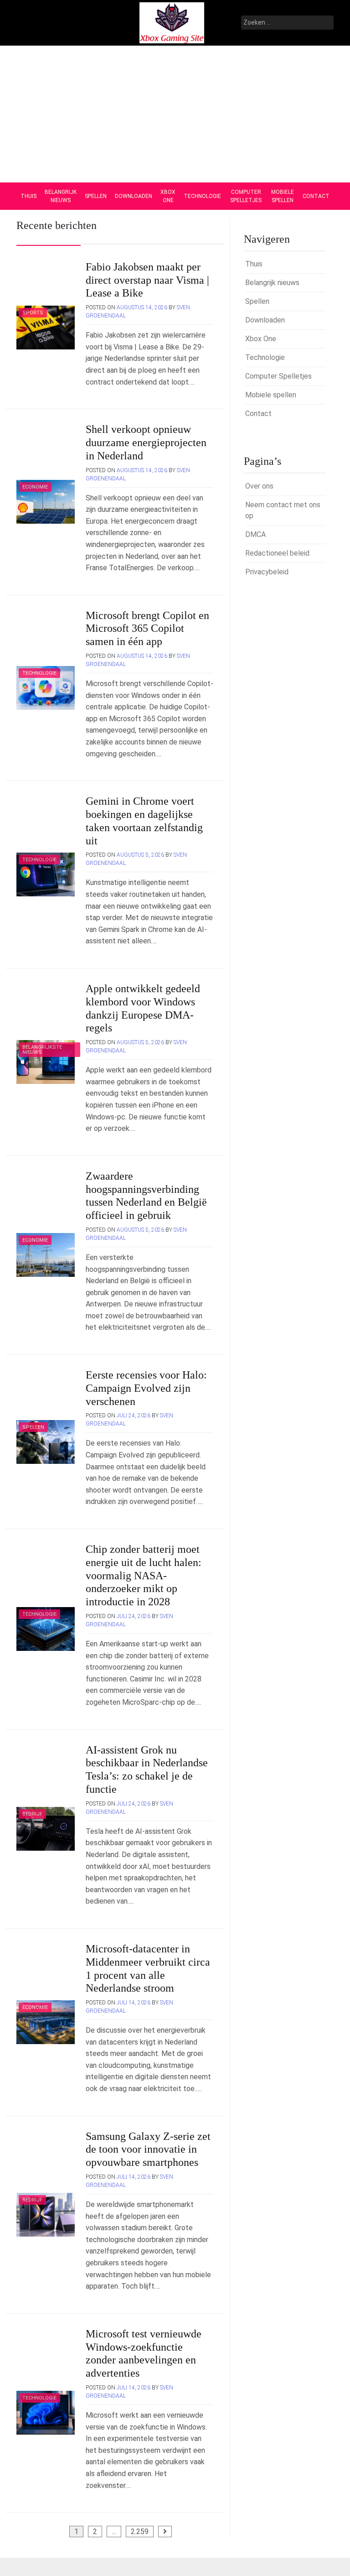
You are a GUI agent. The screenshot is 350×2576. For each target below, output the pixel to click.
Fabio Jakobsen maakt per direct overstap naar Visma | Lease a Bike (147, 280)
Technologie (202, 196)
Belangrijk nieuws (61, 196)
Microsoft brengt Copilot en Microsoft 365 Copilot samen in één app (147, 629)
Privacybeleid (267, 572)
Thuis (28, 196)
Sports (33, 313)
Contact (316, 196)
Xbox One (168, 196)
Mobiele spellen (283, 196)
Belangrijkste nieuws (42, 1050)
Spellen (96, 196)
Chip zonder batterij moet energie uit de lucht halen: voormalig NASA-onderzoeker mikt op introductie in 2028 (144, 1575)
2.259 (140, 2532)
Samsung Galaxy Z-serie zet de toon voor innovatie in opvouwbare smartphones (148, 2149)
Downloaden (134, 196)
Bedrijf (32, 1814)
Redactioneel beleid (277, 553)
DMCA (255, 534)
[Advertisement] (175, 114)
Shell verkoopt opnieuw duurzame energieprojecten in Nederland (146, 442)
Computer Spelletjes (246, 196)
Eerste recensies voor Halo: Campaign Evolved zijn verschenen (146, 1388)
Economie (35, 487)
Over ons (259, 486)
